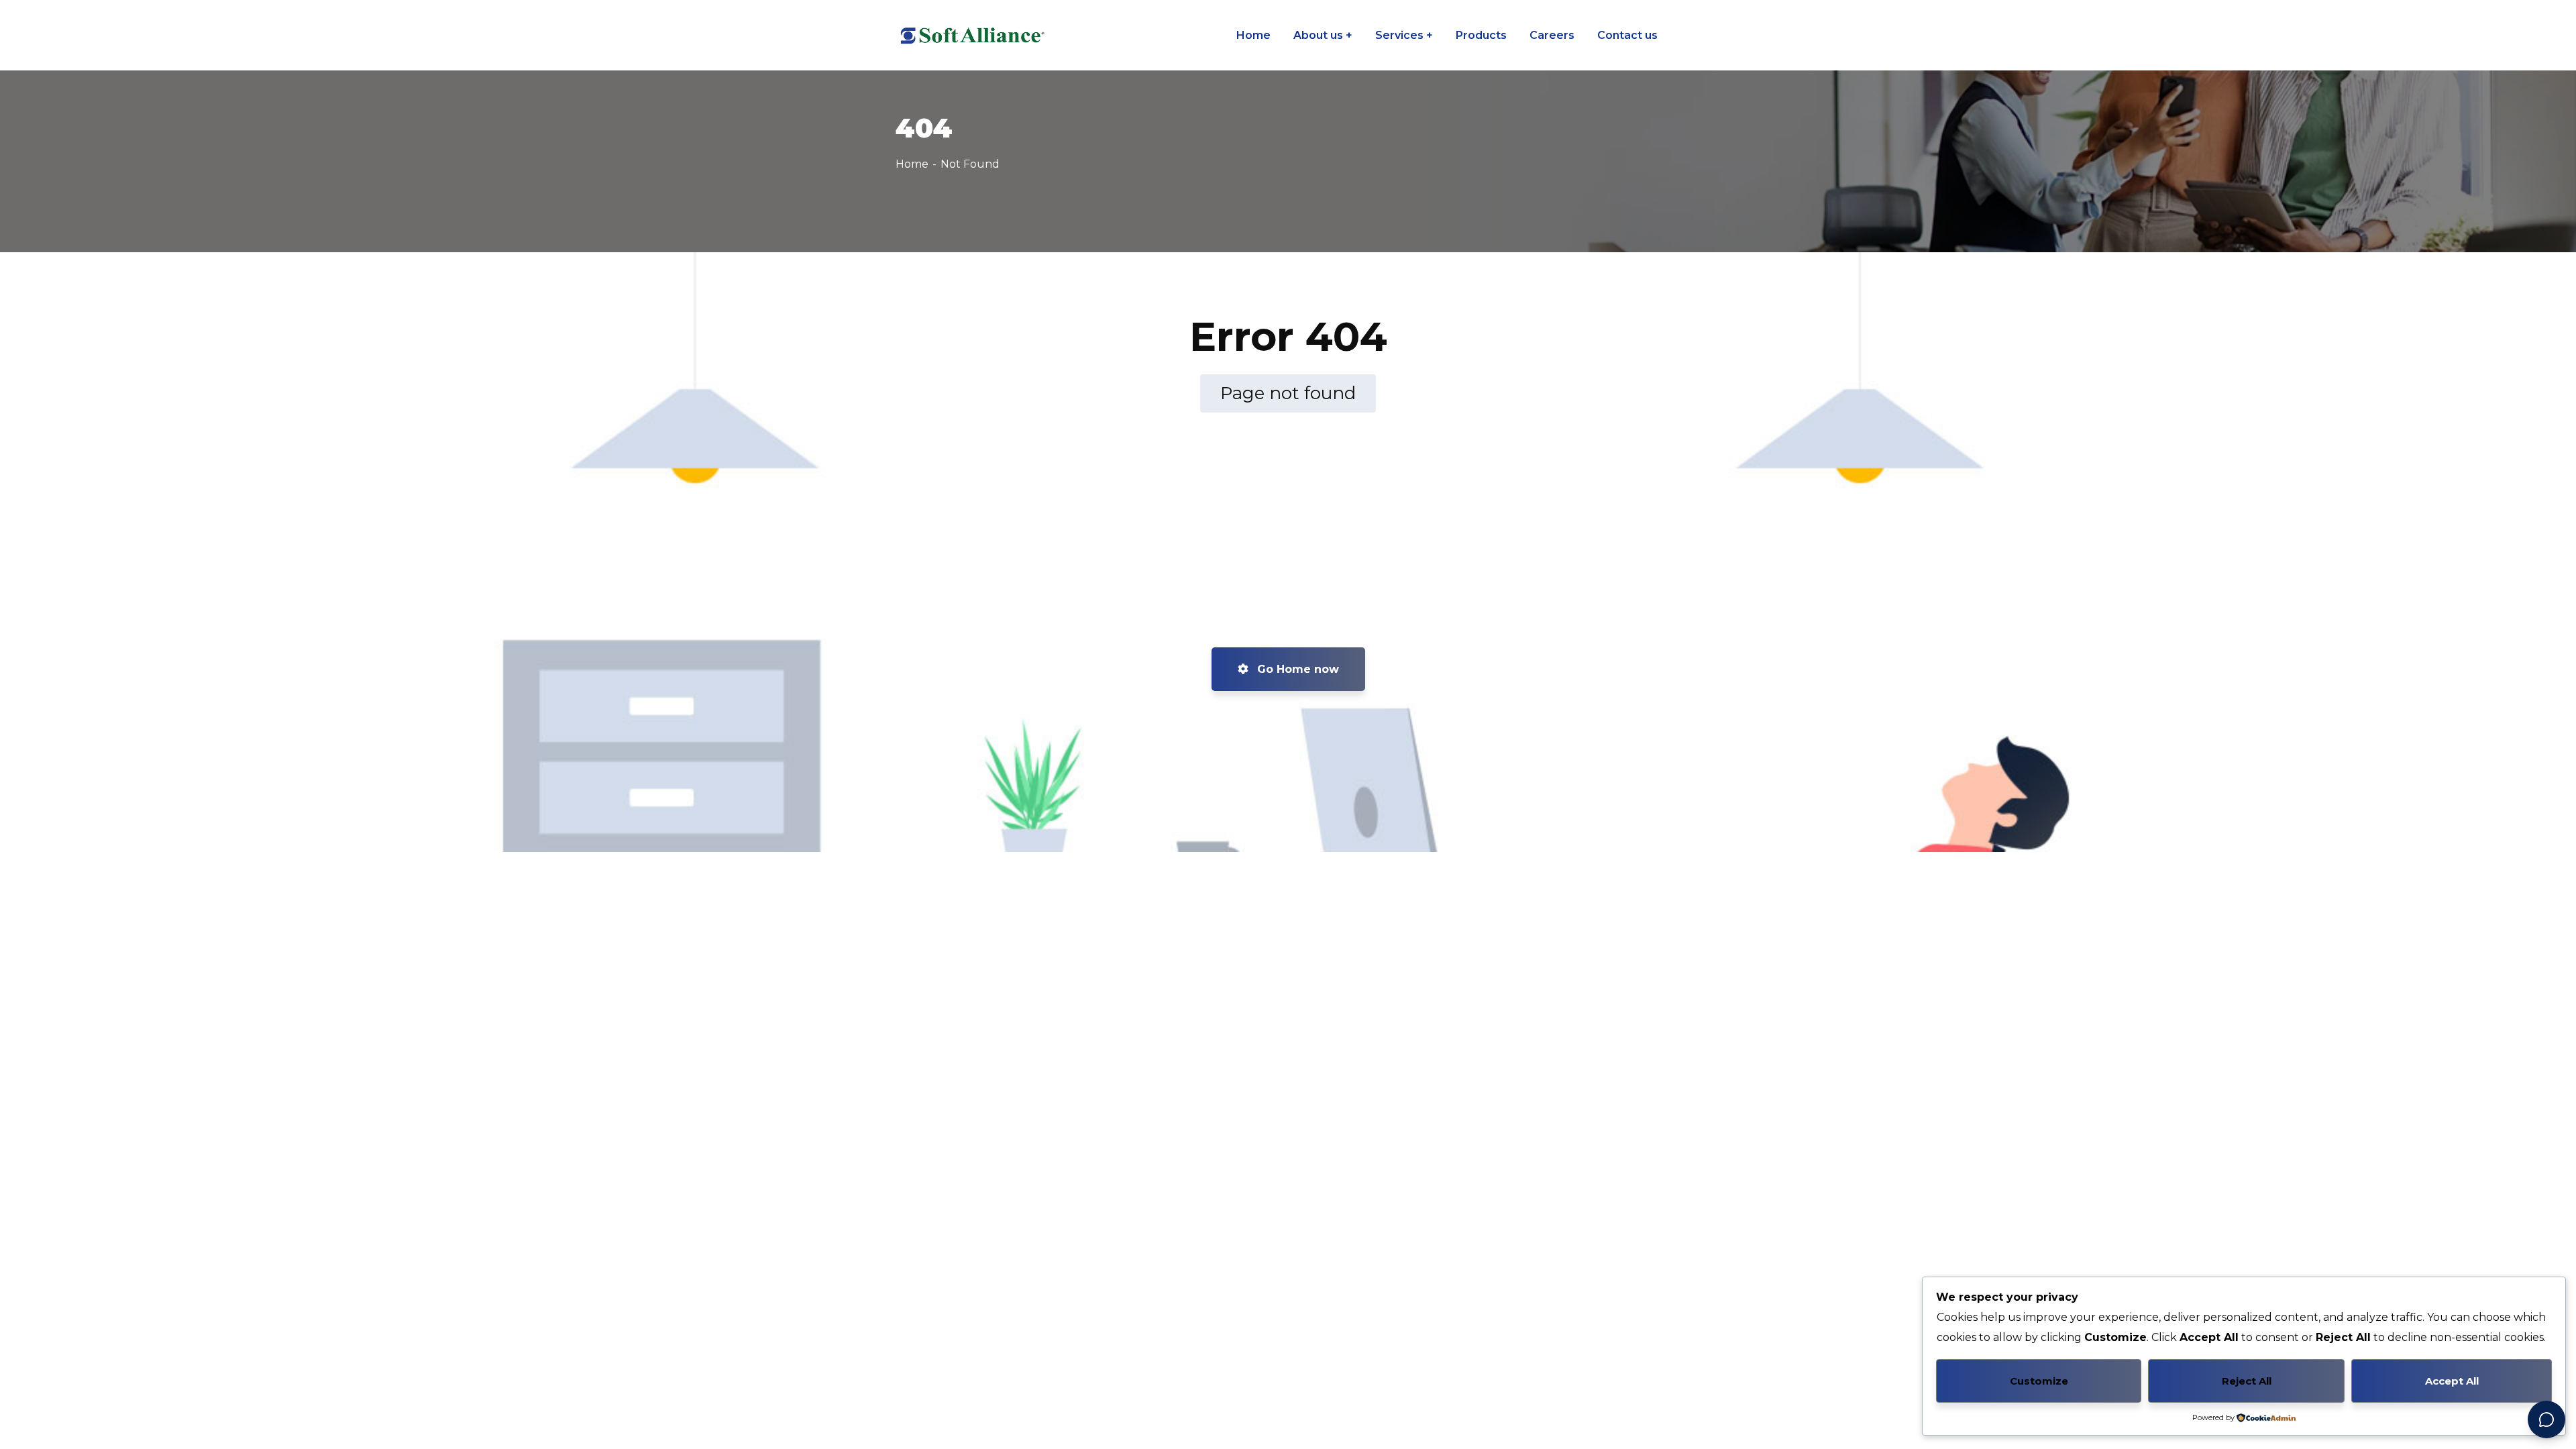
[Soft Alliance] (971, 36)
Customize (2039, 1381)
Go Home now (1296, 669)
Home (912, 164)
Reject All (2247, 1381)
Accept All (2452, 1381)
